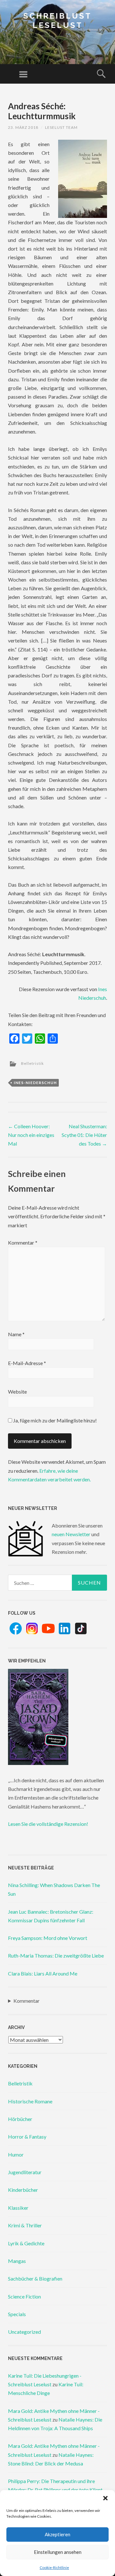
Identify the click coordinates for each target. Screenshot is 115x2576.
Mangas (17, 2261)
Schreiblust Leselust (57, 21)
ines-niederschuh (35, 1083)
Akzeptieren (57, 2534)
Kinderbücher (23, 2190)
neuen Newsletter (71, 1534)
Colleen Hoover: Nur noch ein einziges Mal (31, 1135)
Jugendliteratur (25, 2172)
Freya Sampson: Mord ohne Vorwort (48, 1938)
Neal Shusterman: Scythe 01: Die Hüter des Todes (84, 1135)
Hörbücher (20, 2119)
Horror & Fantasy (27, 2137)
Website (17, 1392)
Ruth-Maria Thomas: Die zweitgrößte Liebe (56, 1955)
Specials (17, 2314)
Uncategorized (24, 2332)
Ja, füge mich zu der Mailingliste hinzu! (54, 1420)
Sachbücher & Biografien (35, 2278)
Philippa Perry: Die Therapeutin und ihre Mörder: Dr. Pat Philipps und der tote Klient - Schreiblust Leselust (57, 2490)
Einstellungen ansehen (58, 2552)
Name (16, 1334)
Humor (16, 2154)
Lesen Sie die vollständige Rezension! (48, 1824)
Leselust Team (61, 127)
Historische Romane (30, 2101)
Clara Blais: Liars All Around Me (43, 1973)
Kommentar (23, 1242)
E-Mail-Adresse (27, 1363)
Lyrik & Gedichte (26, 2243)
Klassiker (18, 2208)
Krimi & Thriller (25, 2225)
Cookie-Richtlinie (54, 2568)
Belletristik (32, 1063)
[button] (105, 2498)
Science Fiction (24, 2296)
